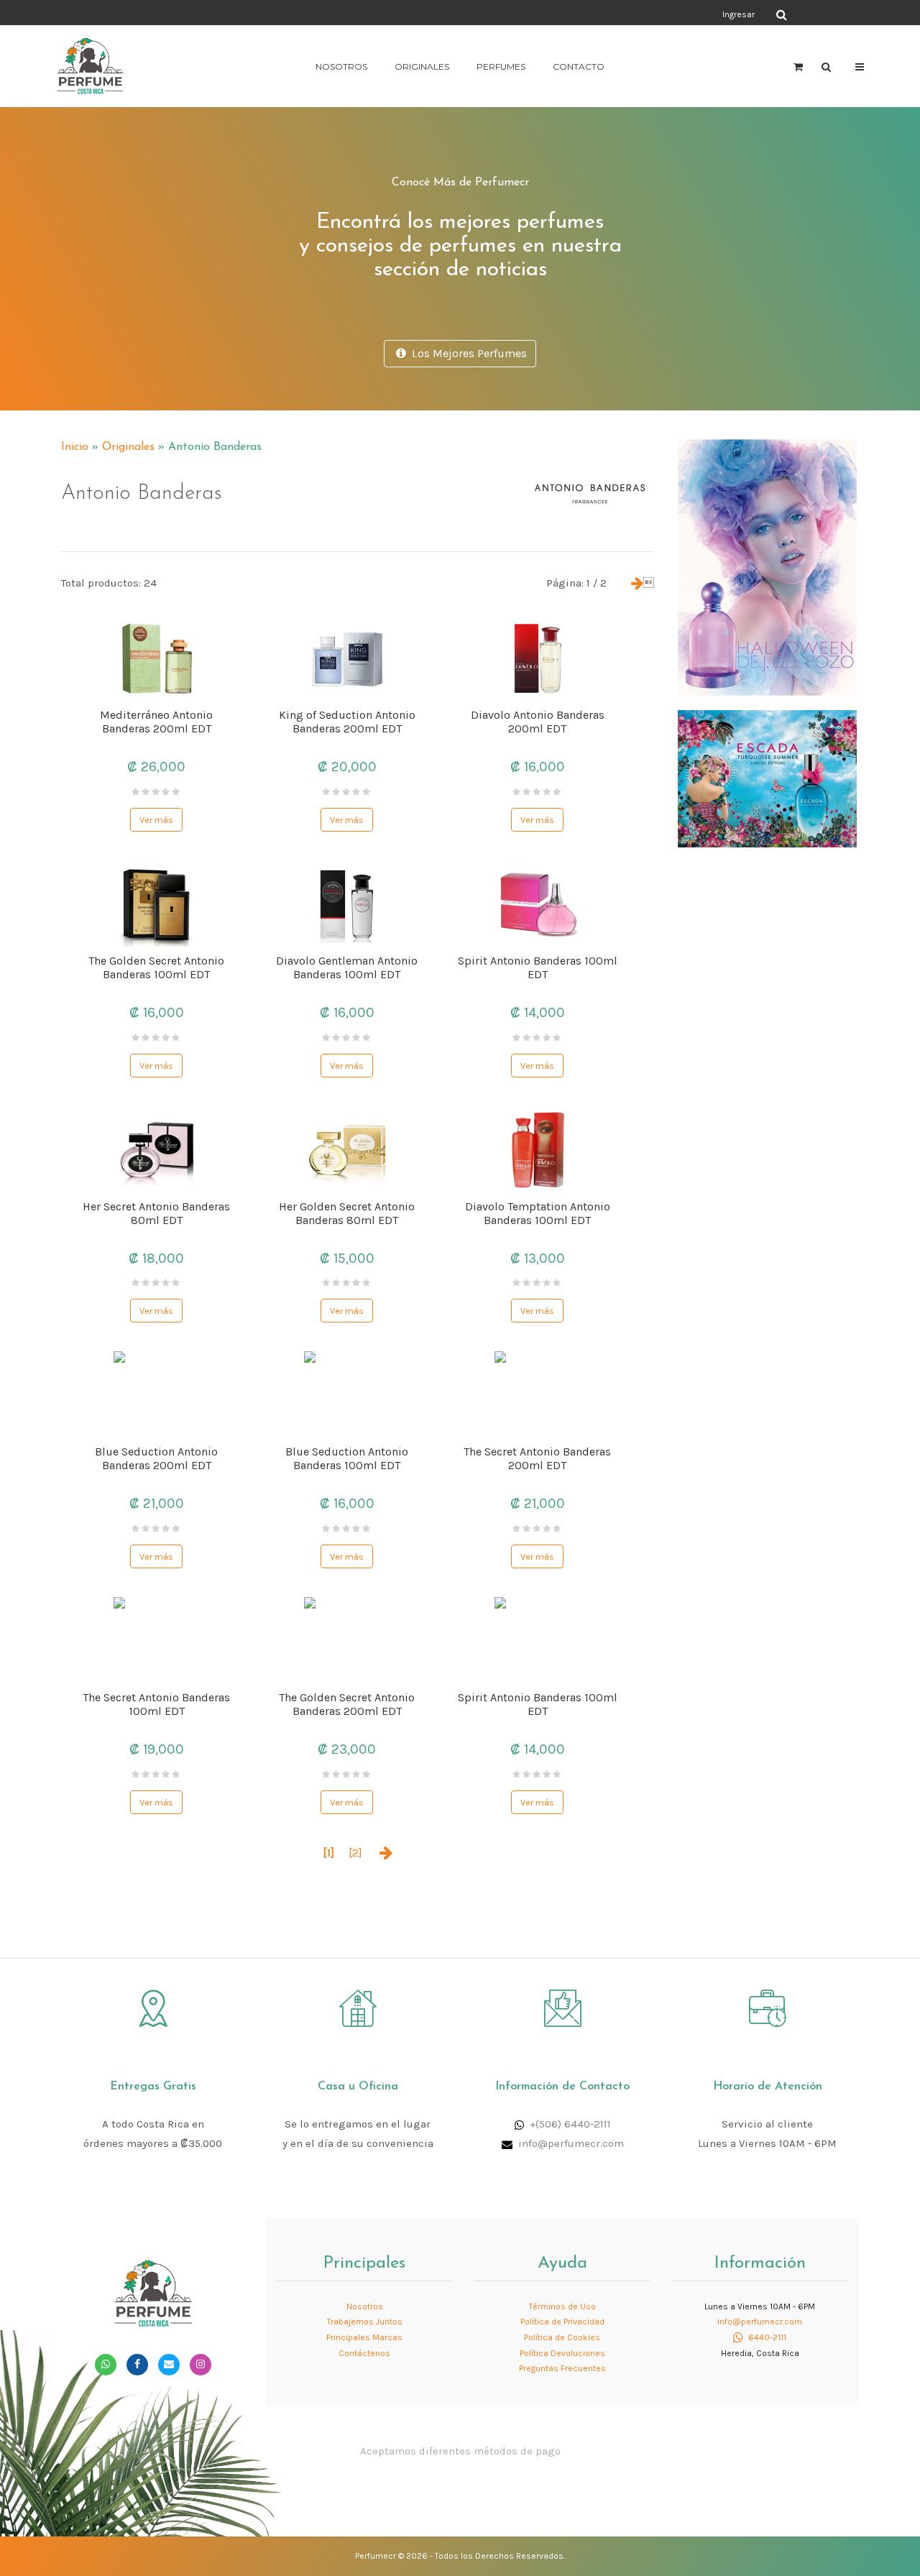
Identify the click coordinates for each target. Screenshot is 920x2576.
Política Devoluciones (562, 2353)
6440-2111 (766, 2337)
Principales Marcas (364, 2337)
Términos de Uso (562, 2306)
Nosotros (341, 66)
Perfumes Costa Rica (593, 14)
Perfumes (501, 66)
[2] (355, 1853)
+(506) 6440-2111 (570, 2124)
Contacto (579, 66)
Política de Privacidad (562, 2322)
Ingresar (739, 14)
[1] (329, 1853)
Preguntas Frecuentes (562, 2368)
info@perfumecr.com (571, 2143)
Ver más (156, 820)
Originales (422, 66)
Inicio (75, 447)
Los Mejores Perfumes (466, 353)
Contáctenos (364, 2353)
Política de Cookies (562, 2337)
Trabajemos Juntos (365, 2322)
